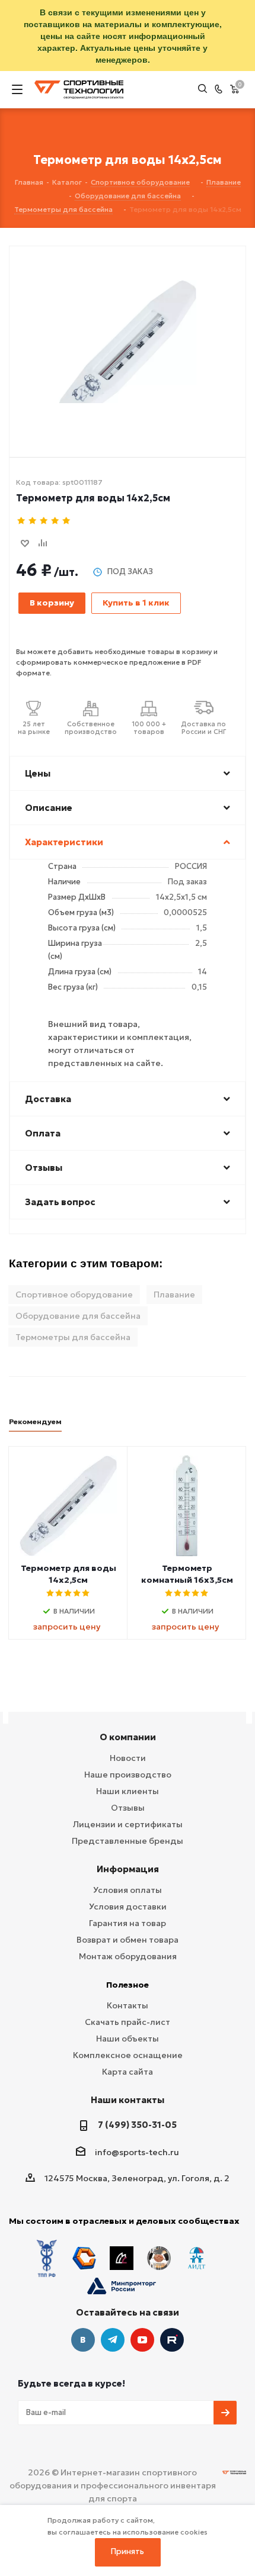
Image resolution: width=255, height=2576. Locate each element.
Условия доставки (128, 1907)
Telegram (113, 2340)
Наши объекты (128, 2039)
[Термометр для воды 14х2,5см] (128, 332)
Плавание (174, 1295)
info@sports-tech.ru (137, 2152)
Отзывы (128, 1808)
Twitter (172, 2340)
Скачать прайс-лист (128, 2022)
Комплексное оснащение (128, 2055)
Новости (128, 1758)
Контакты (128, 2005)
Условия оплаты (128, 1890)
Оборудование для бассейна (78, 1316)
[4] (55, 521)
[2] (33, 521)
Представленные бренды (128, 1841)
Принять (128, 2551)
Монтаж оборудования (128, 1956)
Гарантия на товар (128, 1923)
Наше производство (128, 1775)
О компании (128, 1737)
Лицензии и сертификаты (128, 1824)
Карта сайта (128, 2072)
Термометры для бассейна (73, 1337)
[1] (22, 521)
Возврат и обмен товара (128, 1940)
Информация (128, 1869)
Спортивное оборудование (74, 1295)
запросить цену (67, 1627)
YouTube (142, 2340)
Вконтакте (83, 2340)
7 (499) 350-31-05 (137, 2125)
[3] (44, 521)
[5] (67, 521)
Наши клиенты (128, 1791)
